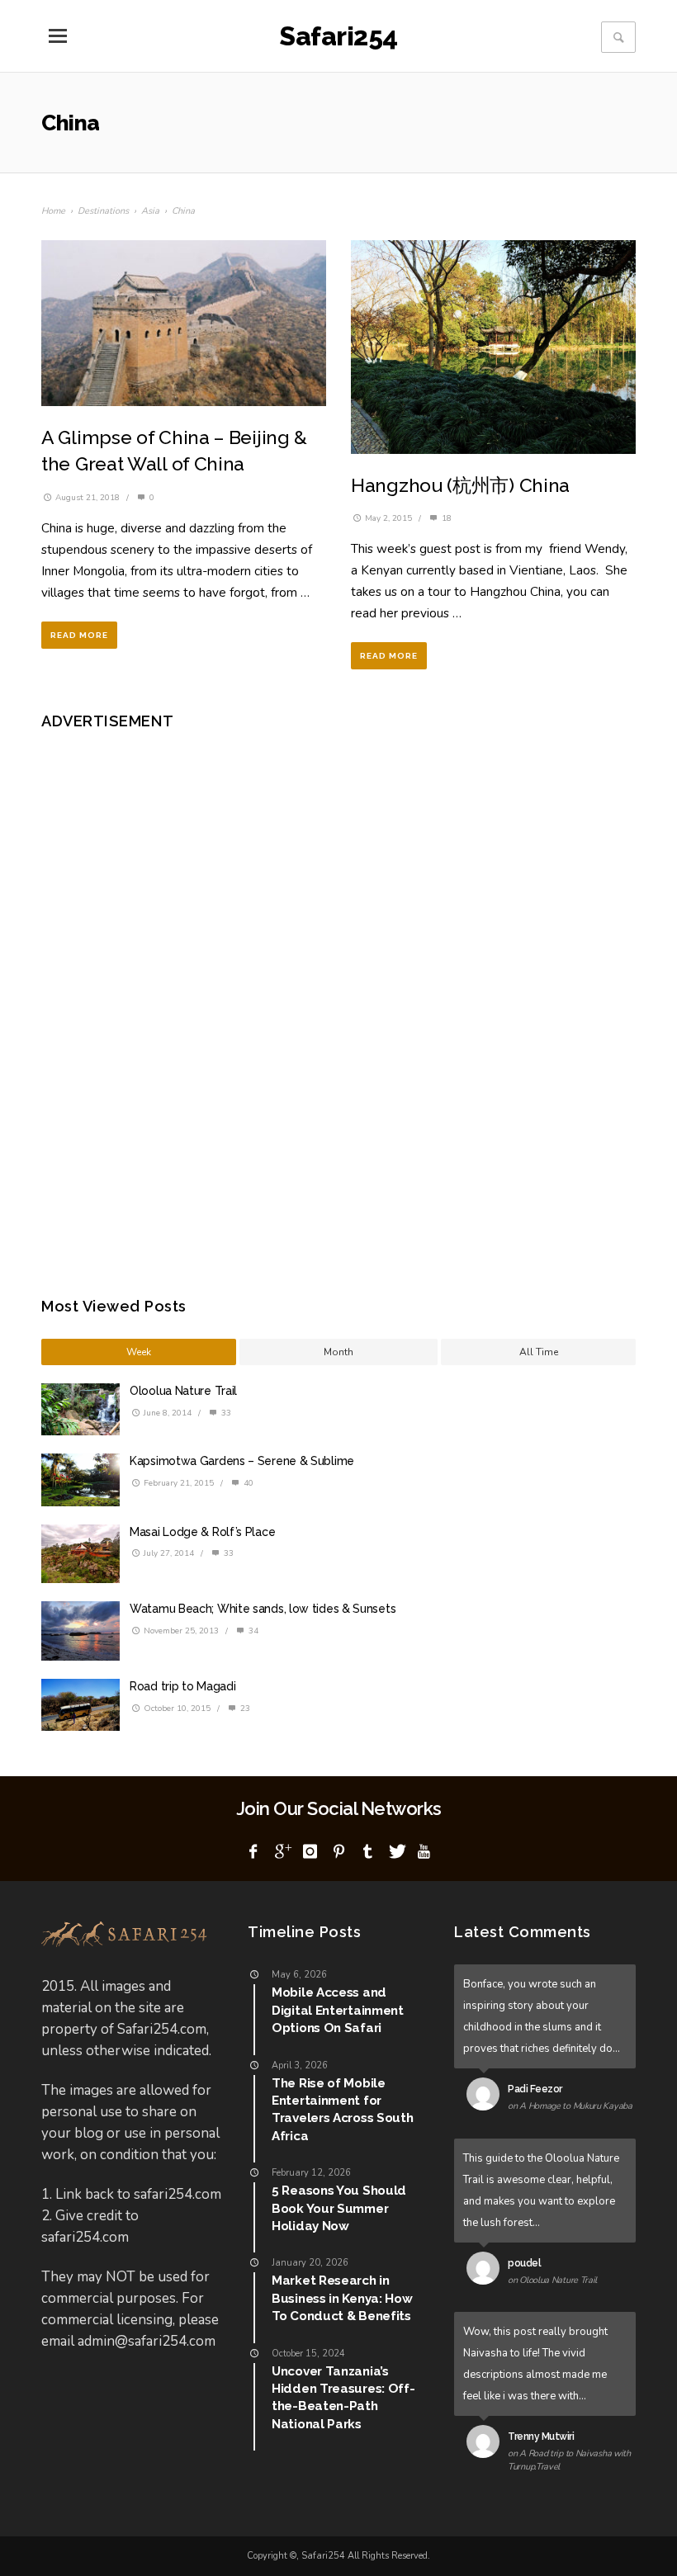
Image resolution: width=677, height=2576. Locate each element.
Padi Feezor (535, 2089)
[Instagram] (310, 1852)
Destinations (103, 211)
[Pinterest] (338, 1852)
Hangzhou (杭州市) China (460, 485)
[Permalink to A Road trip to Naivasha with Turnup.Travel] (487, 2445)
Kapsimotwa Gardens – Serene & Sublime (242, 1461)
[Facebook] (253, 1852)
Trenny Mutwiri (541, 2437)
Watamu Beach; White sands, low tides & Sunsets (263, 1609)
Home (53, 211)
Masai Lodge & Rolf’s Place (202, 1532)
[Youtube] (424, 1852)
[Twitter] (395, 1852)
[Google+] (282, 1852)
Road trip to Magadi (182, 1686)
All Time (539, 1352)
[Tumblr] (367, 1852)
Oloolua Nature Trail (183, 1391)
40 (247, 1483)
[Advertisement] (186, 1001)
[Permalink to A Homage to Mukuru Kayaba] (487, 2097)
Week (139, 1352)
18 (445, 518)
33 (225, 1413)
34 (252, 1631)
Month (338, 1352)
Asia (150, 211)
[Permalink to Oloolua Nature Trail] (487, 2271)
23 (244, 1709)
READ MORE (79, 635)
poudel (524, 2263)
